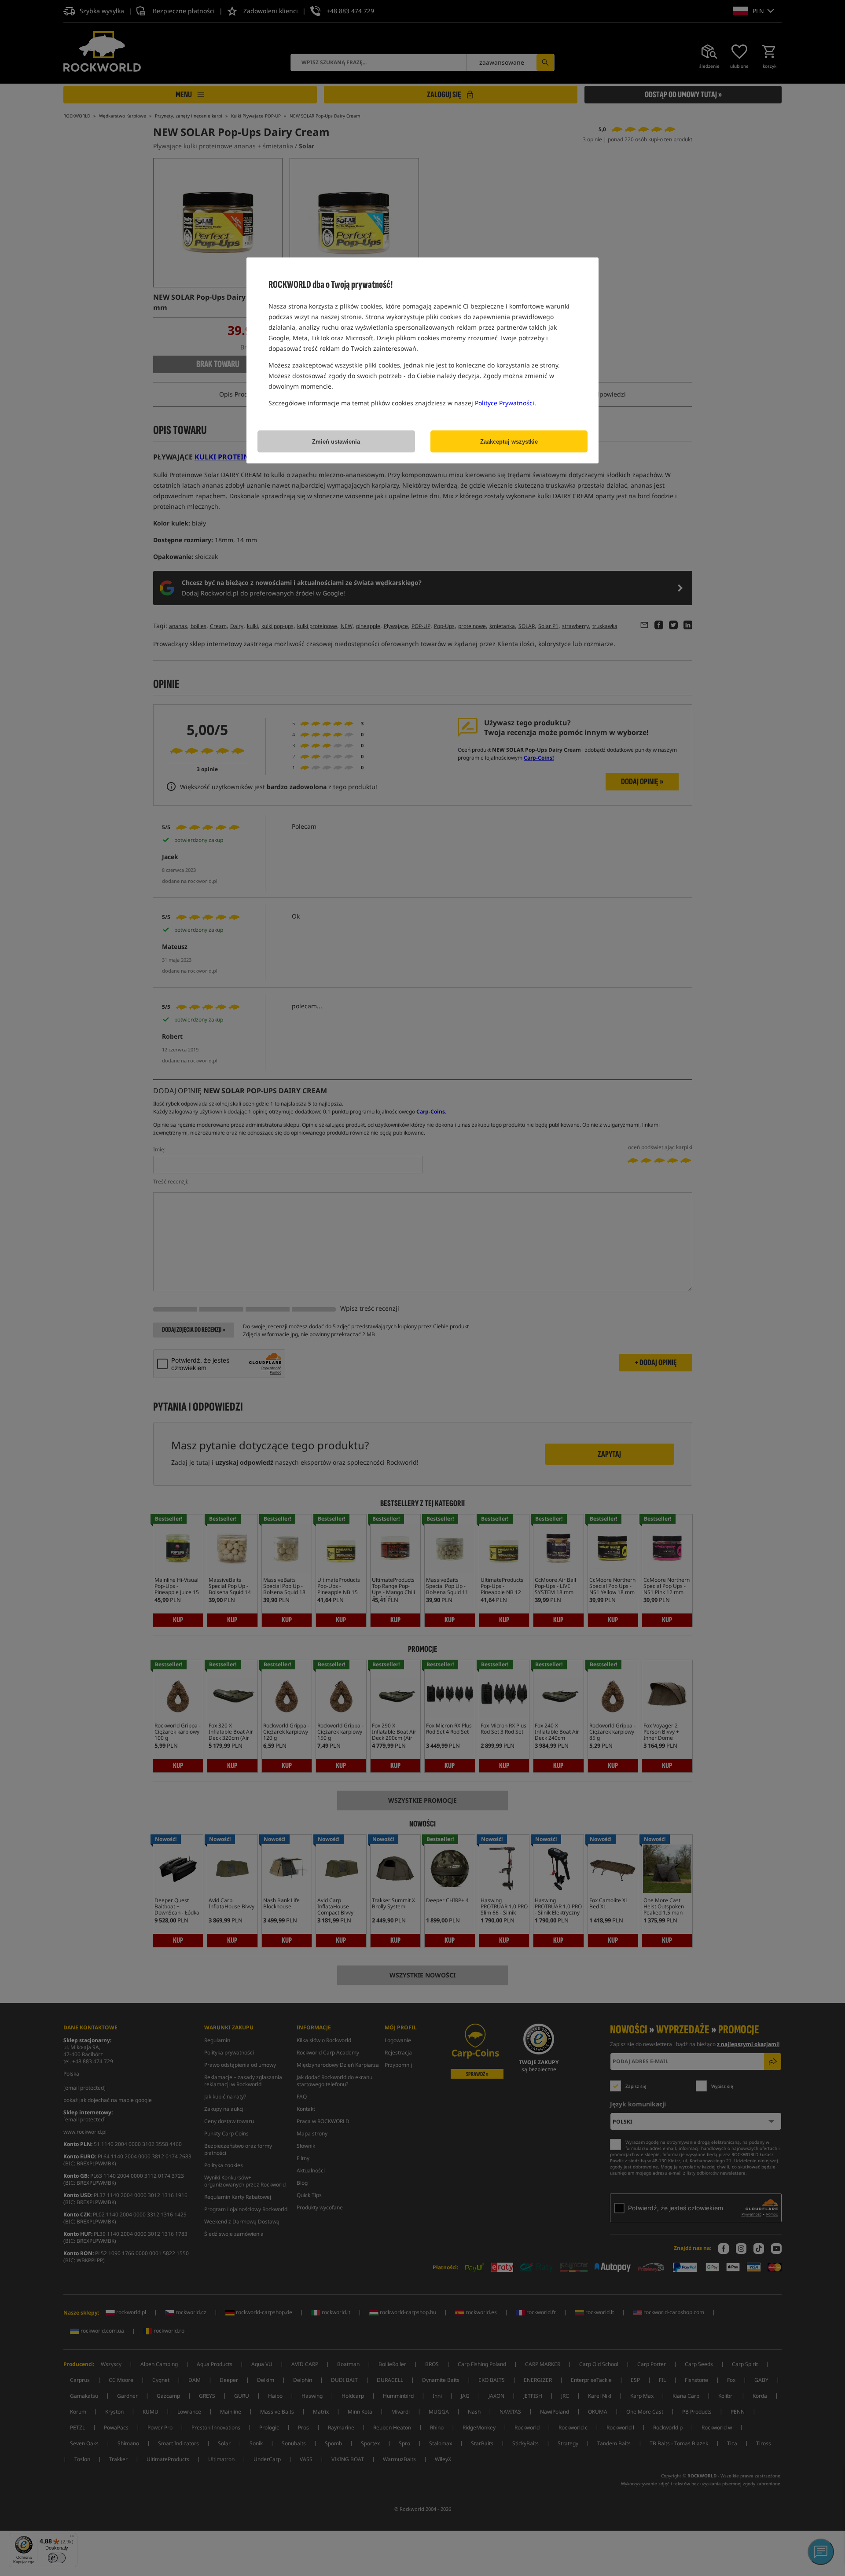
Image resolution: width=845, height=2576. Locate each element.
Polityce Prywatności (505, 403)
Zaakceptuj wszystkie (509, 442)
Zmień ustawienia (336, 442)
